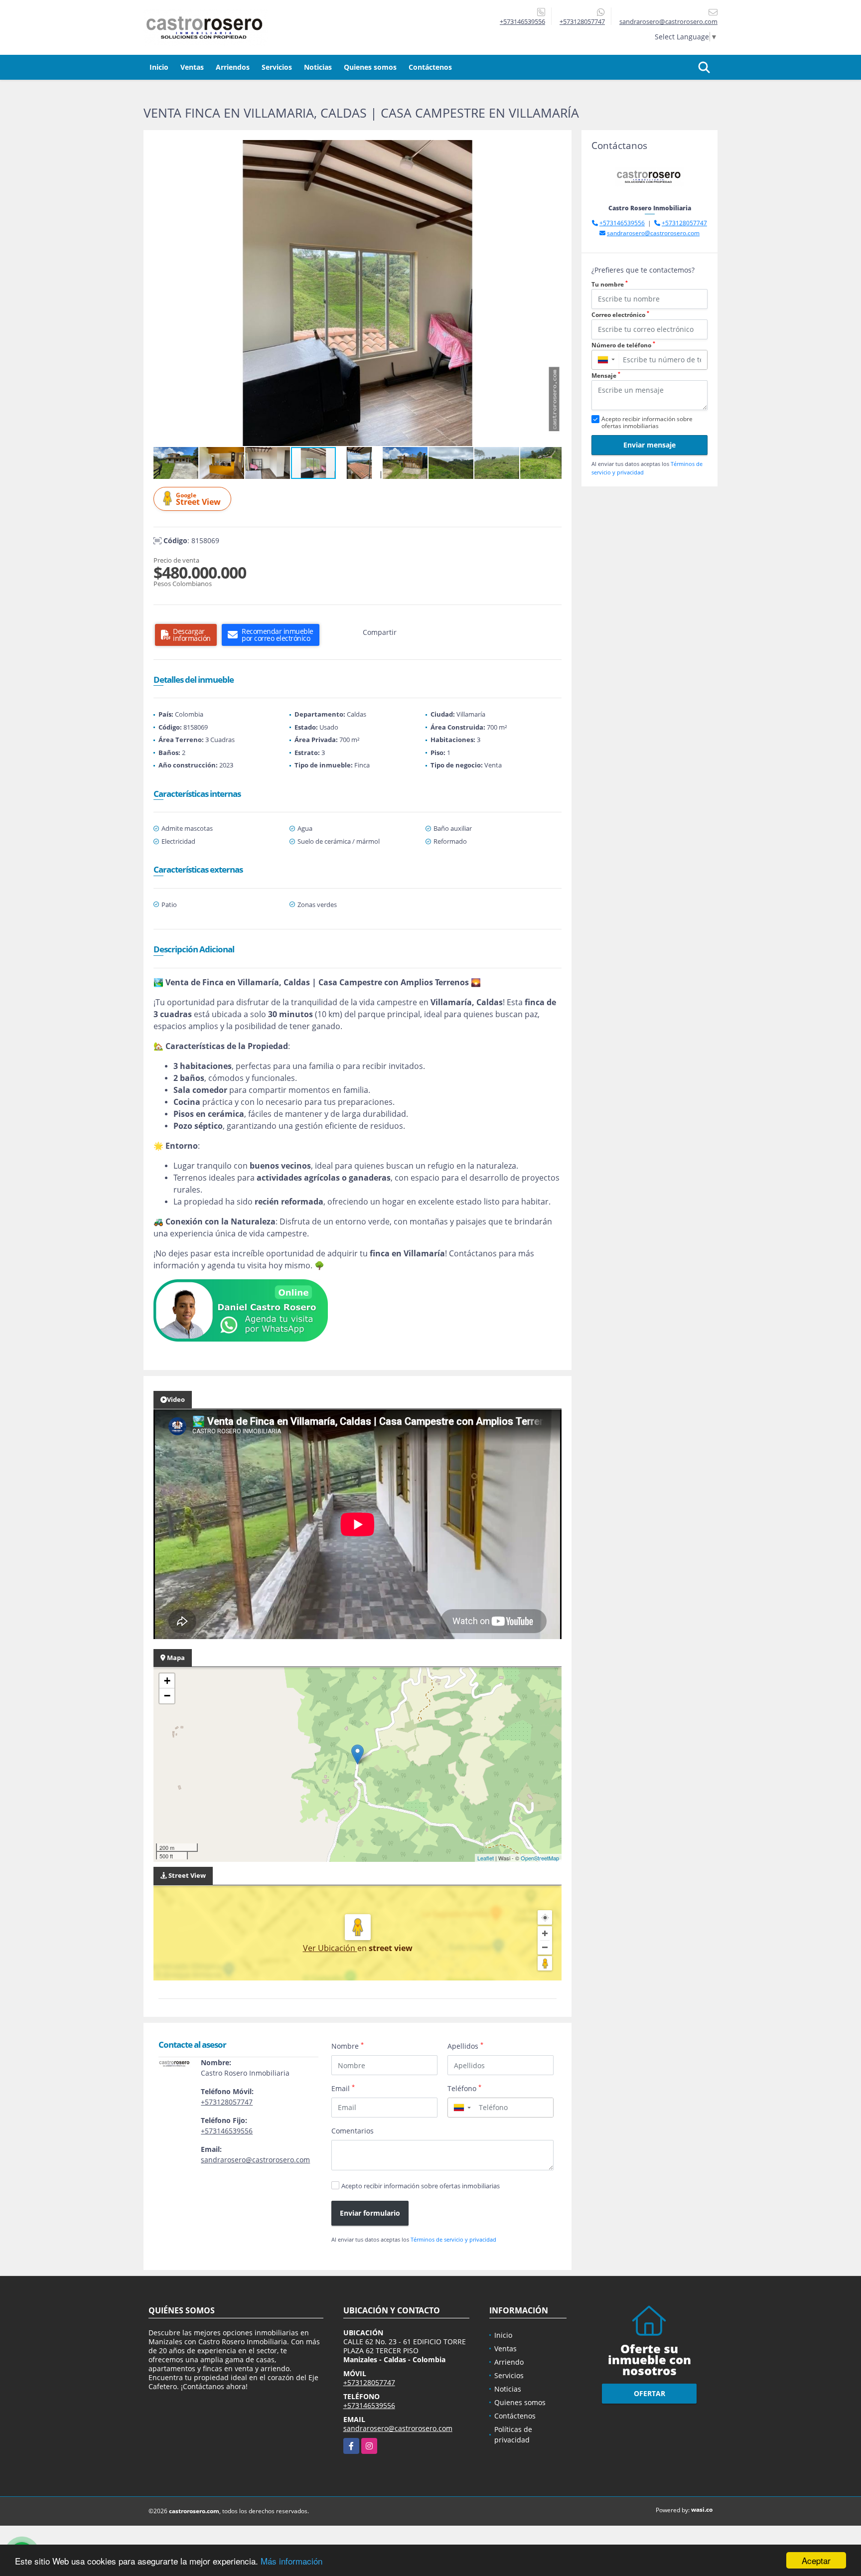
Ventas (192, 67)
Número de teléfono (623, 345)
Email (343, 2088)
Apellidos (465, 2046)
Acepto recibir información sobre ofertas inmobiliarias (421, 2186)
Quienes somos (370, 67)
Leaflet (486, 1858)
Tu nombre (610, 284)
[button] (553, 149)
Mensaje (606, 376)
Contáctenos (430, 67)
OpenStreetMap (540, 1858)
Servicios (277, 67)
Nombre (348, 2046)
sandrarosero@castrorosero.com (255, 2160)
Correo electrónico (620, 315)
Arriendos (233, 67)
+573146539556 (522, 21)
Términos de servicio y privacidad (453, 2239)
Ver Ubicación (330, 1948)
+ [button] (167, 1681)
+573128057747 (582, 21)
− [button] (167, 1696)
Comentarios (353, 2131)
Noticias (318, 67)
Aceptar (816, 2560)
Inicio (159, 67)
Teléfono (464, 2088)
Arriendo (509, 2362)
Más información (291, 2561)
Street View (198, 499)
